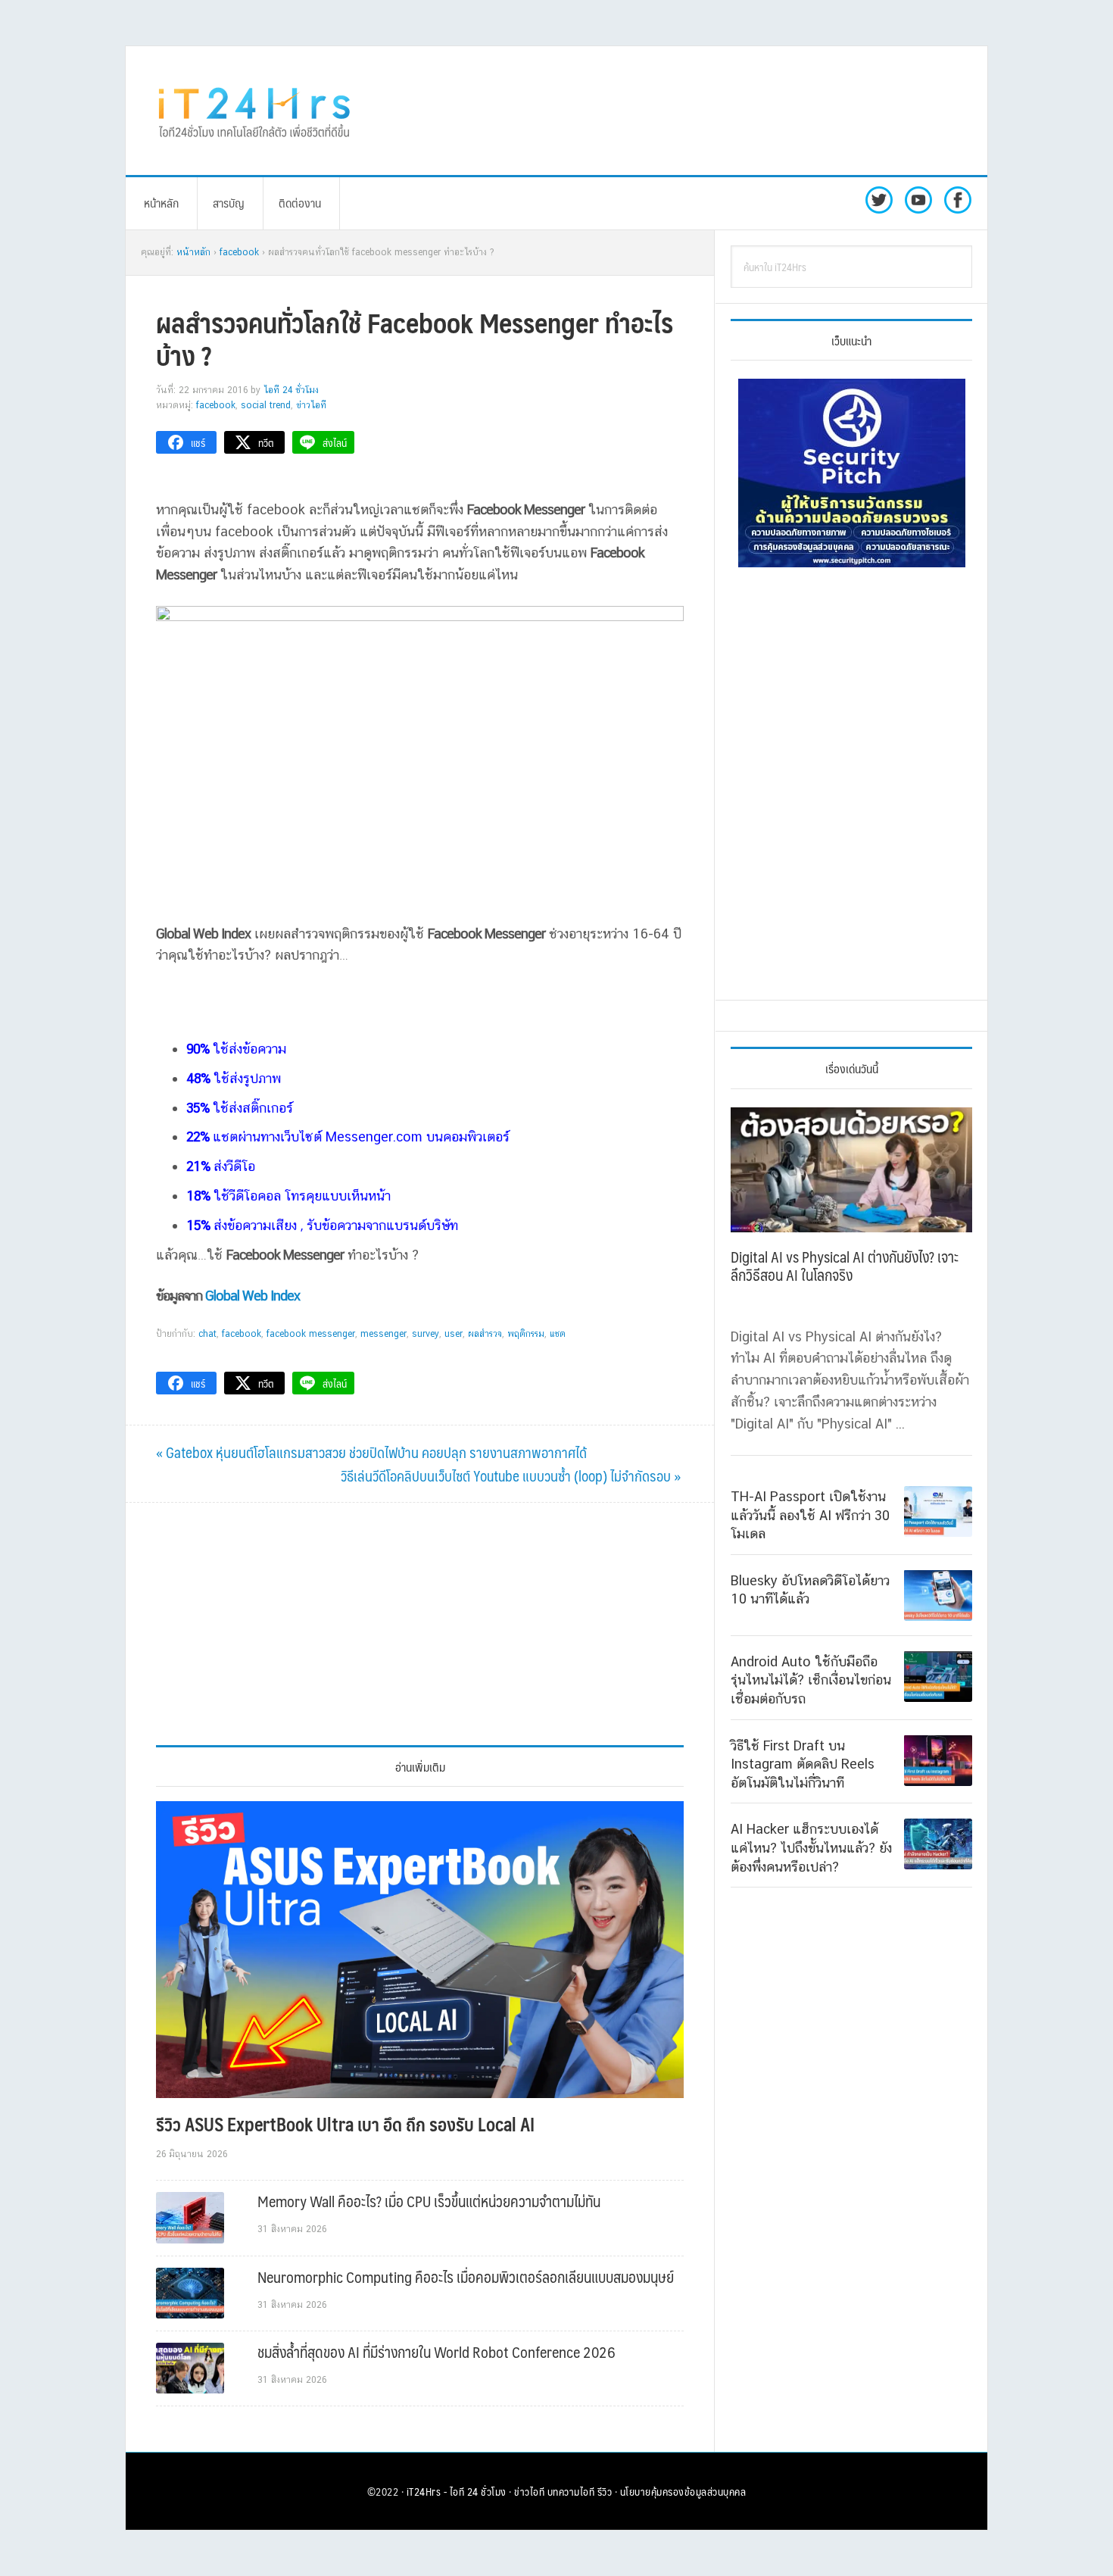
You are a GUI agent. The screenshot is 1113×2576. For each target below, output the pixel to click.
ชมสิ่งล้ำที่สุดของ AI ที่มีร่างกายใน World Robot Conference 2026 (436, 2352)
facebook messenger (311, 1334)
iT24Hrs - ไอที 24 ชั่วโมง (457, 2491)
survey (426, 1334)
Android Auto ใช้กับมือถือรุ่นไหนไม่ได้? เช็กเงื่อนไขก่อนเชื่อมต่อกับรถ (811, 1679)
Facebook (216, 405)
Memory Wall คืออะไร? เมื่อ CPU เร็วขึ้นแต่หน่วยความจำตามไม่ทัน (429, 2201)
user (454, 1334)
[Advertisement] (681, 111)
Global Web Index (256, 1296)
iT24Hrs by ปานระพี (254, 111)
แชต (558, 1334)
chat (207, 1334)
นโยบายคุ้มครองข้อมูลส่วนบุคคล (683, 2491)
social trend (266, 405)
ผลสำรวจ (485, 1334)
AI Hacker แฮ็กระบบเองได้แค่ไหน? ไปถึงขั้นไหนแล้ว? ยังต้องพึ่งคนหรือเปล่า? (811, 1847)
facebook (242, 1334)
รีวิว (605, 2491)
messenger (383, 1334)
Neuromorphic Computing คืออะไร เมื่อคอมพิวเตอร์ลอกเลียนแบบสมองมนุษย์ (466, 2277)
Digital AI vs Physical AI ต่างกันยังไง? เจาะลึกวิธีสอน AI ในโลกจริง (845, 1266)
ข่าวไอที (311, 405)
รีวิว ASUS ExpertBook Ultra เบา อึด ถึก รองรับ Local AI (345, 2124)
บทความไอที (571, 2491)
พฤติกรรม (526, 1334)
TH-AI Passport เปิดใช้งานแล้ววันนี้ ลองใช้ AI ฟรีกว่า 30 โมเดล (810, 1515)
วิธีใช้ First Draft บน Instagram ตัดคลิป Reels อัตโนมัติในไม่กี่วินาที (803, 1763)
